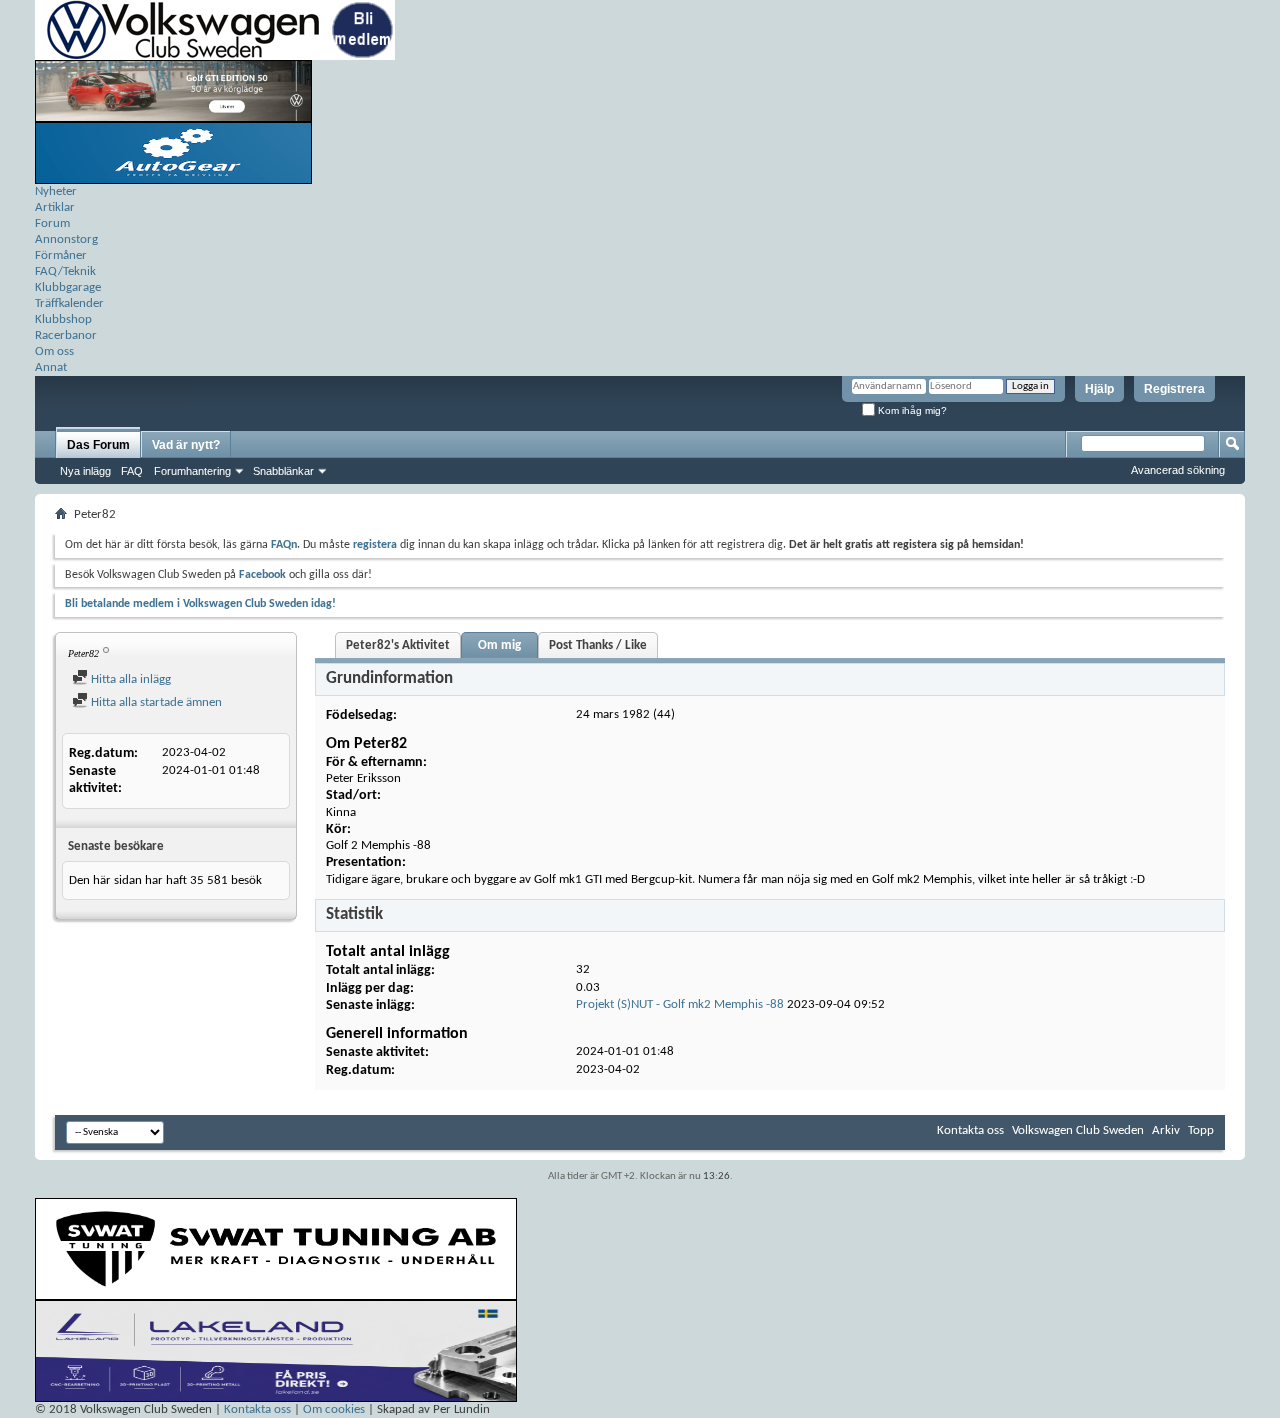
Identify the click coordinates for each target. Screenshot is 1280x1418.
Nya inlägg (85, 471)
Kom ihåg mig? (911, 410)
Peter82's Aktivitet (398, 645)
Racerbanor (66, 335)
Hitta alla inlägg (129, 679)
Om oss (54, 351)
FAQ (132, 471)
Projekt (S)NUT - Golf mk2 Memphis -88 (680, 1004)
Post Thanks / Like (598, 645)
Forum (52, 223)
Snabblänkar (283, 471)
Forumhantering (192, 471)
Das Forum (98, 445)
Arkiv (1166, 1130)
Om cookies (334, 1409)
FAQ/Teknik (65, 271)
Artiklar (55, 207)
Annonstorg (66, 239)
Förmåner (61, 255)
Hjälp (1099, 389)
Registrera (1174, 389)
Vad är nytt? (186, 445)
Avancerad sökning (1178, 470)
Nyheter (56, 191)
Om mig (499, 645)
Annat (51, 367)
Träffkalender (69, 303)
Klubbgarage (68, 287)
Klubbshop (63, 319)
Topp (1201, 1130)
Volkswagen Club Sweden (1078, 1130)
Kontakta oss (970, 1130)
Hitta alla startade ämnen (155, 702)
